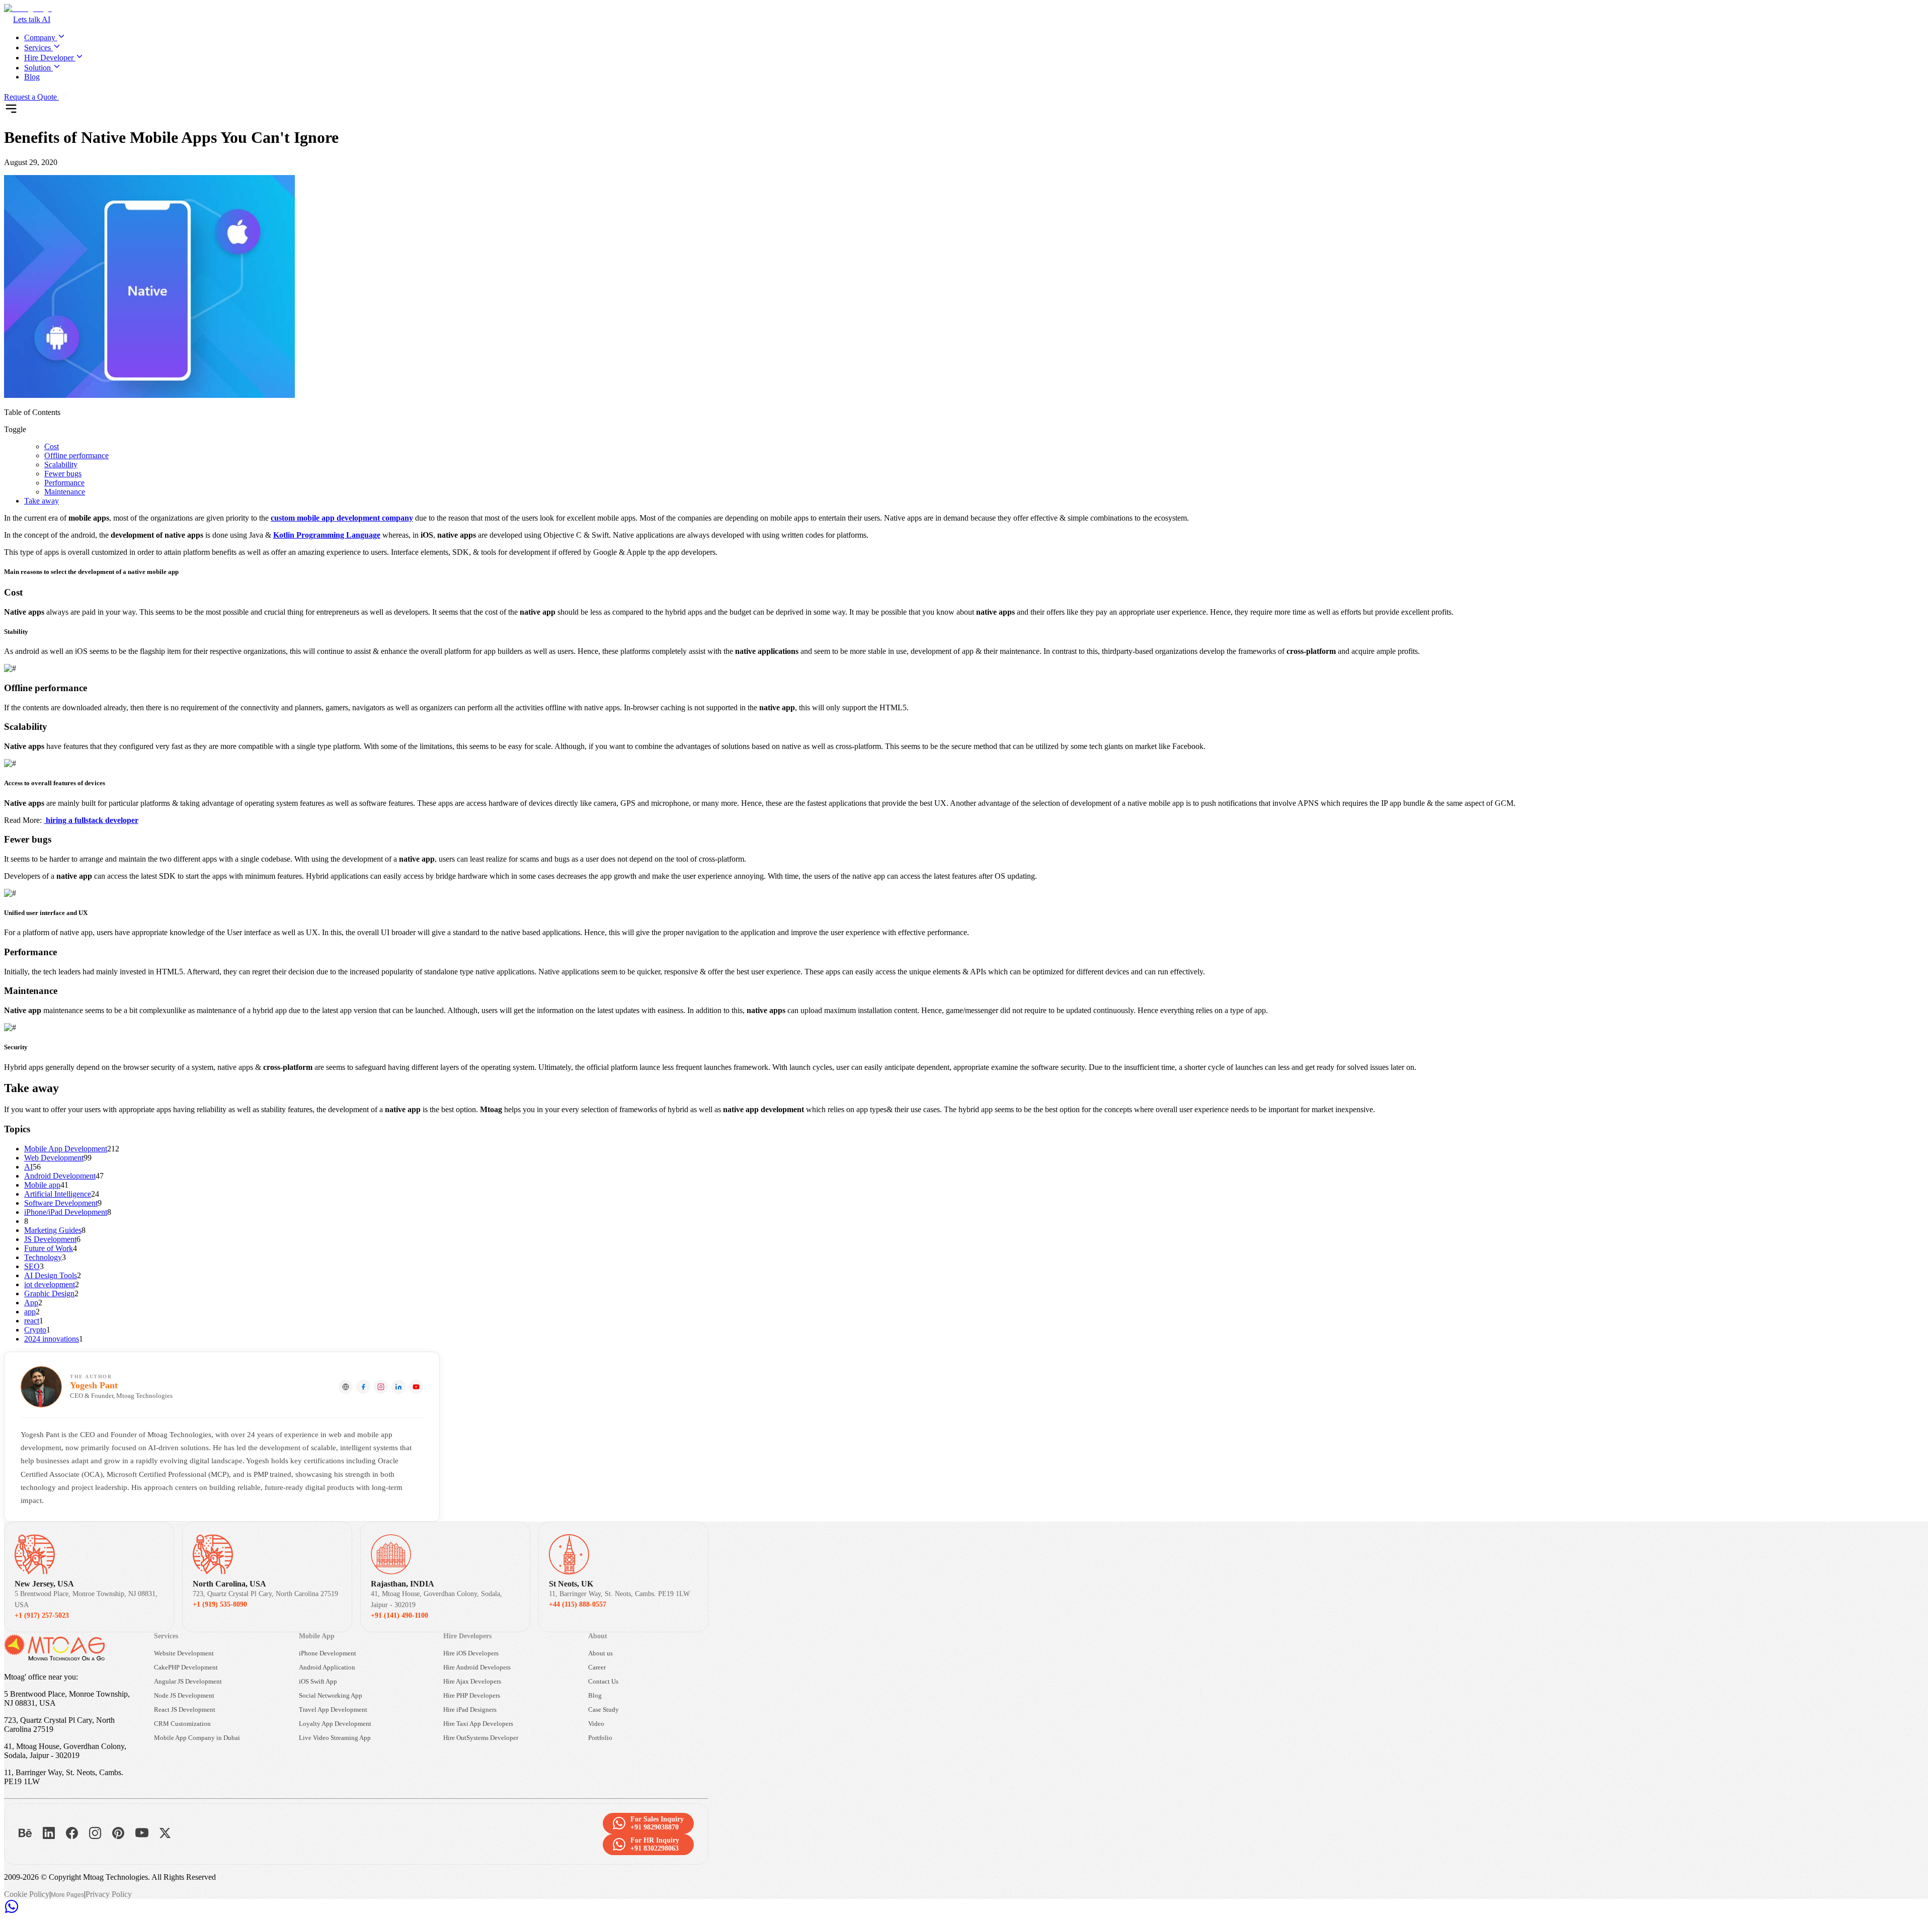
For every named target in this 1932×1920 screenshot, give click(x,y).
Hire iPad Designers (470, 1709)
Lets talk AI (32, 19)
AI (28, 1167)
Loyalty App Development (335, 1724)
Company (40, 37)
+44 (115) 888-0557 (578, 1604)
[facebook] (363, 1387)
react (32, 1321)
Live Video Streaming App (335, 1738)
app (30, 1312)
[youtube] (416, 1387)
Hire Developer (49, 58)
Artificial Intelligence (58, 1194)
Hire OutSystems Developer (481, 1738)
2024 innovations (52, 1339)
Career (597, 1667)
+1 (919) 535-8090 (220, 1604)
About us (600, 1653)
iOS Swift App (318, 1681)
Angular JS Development (188, 1681)
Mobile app (42, 1185)
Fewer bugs (63, 474)
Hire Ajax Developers (472, 1681)
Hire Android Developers (477, 1667)
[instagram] (381, 1387)
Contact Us (603, 1681)
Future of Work (49, 1248)
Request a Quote (30, 97)
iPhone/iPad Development (66, 1212)
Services (37, 48)
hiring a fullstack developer (91, 820)
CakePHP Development (186, 1667)
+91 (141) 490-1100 (399, 1615)
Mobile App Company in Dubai (197, 1738)
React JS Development (185, 1709)
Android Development (60, 1176)
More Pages (67, 1895)
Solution (37, 68)
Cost (52, 446)
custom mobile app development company (342, 518)
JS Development (50, 1239)
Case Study (603, 1709)
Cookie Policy (27, 1894)
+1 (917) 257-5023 (42, 1615)
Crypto (35, 1330)
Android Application (327, 1667)
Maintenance (65, 492)
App (31, 1303)
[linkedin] (398, 1387)
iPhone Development (328, 1653)
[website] (346, 1387)
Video (596, 1724)
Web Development (54, 1158)
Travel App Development (333, 1709)
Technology (43, 1257)
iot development (50, 1284)
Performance (64, 483)
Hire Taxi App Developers (478, 1724)
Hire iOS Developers (471, 1653)
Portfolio (600, 1738)
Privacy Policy (109, 1894)
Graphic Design (49, 1293)
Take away (42, 501)
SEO (32, 1266)
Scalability (61, 465)
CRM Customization (182, 1724)
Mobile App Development (66, 1149)
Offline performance (76, 455)
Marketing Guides (53, 1230)
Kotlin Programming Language (327, 535)
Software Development (61, 1203)
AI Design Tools (51, 1275)
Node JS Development (184, 1695)
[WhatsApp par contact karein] (12, 1911)
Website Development (184, 1653)
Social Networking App (331, 1695)
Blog (32, 77)
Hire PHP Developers (472, 1695)
